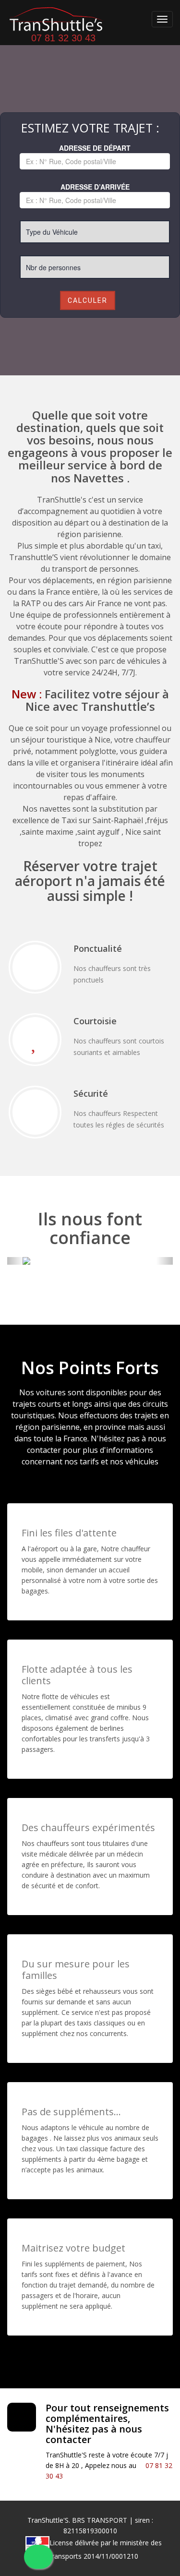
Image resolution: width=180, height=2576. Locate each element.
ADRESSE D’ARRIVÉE (95, 187)
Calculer (88, 300)
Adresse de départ (95, 148)
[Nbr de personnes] (95, 267)
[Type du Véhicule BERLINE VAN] (95, 232)
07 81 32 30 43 (62, 38)
